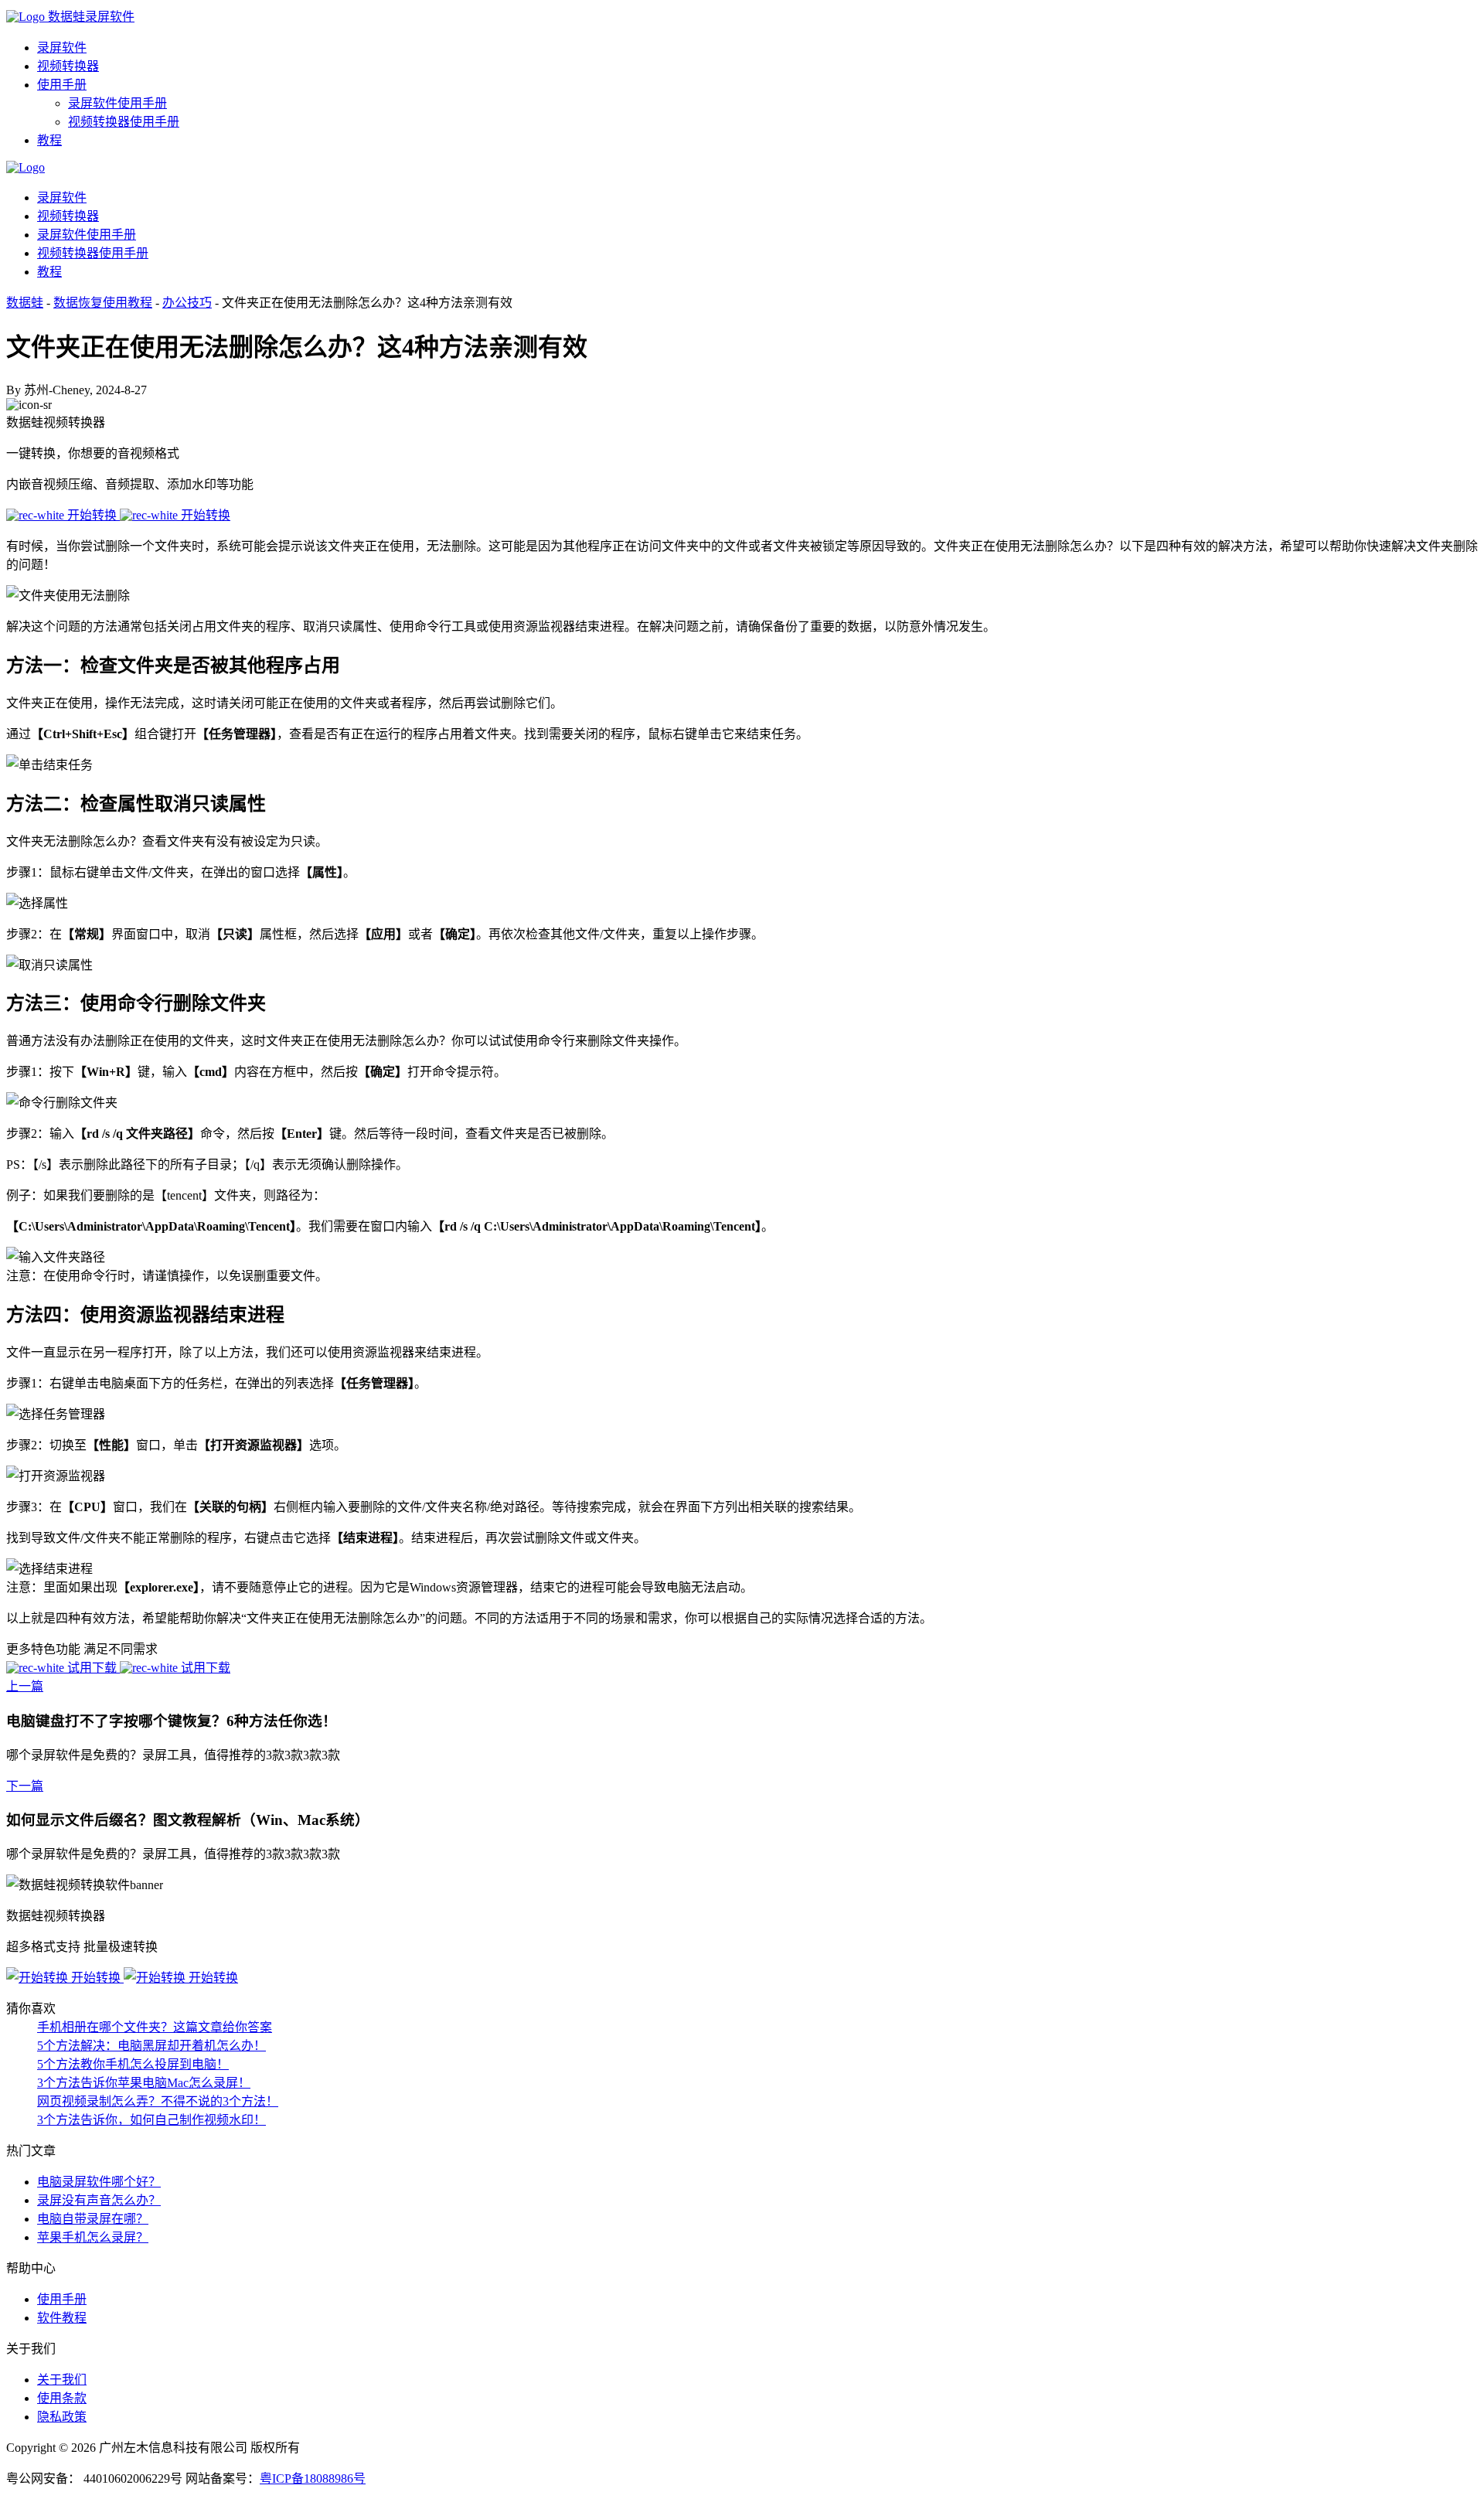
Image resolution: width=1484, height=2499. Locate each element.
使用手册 (62, 85)
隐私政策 (62, 2417)
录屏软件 (62, 48)
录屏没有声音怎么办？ (99, 2200)
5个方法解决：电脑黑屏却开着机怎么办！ (151, 2046)
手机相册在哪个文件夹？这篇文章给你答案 (155, 2027)
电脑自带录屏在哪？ (93, 2219)
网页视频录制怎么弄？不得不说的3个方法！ (158, 2101)
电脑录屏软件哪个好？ (99, 2182)
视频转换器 (68, 66)
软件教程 (62, 2318)
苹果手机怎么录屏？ (93, 2237)
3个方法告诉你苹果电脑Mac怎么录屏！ (144, 2083)
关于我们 (62, 2380)
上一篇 (25, 1686)
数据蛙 (25, 303)
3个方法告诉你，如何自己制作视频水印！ (151, 2120)
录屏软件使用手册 (117, 103)
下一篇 (25, 1786)
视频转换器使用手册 (124, 122)
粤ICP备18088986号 (313, 2479)
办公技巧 (187, 303)
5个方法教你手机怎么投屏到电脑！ (133, 2064)
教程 (49, 140)
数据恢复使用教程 (103, 303)
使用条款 (62, 2398)
